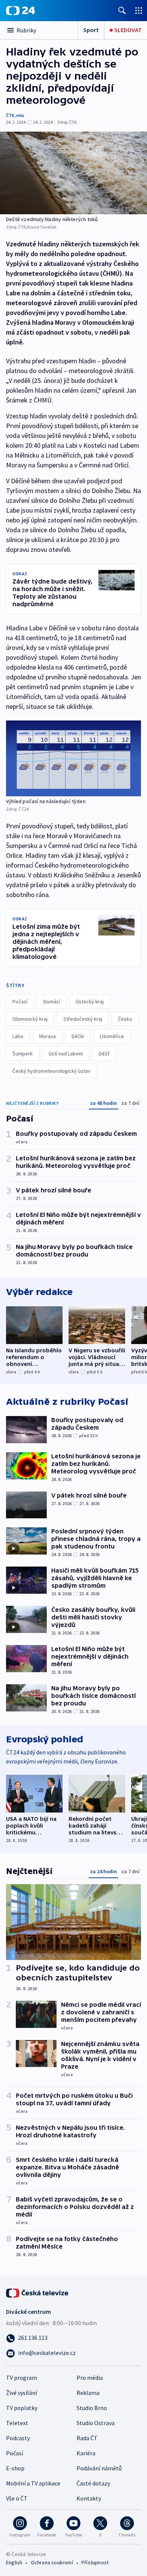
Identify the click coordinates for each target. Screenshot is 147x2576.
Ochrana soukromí (52, 2562)
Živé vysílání (21, 2393)
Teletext (17, 2423)
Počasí (20, 1002)
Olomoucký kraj (30, 1019)
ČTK (10, 115)
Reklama (88, 2393)
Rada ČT (87, 2438)
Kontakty (89, 2498)
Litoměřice (112, 1036)
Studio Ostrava (96, 2423)
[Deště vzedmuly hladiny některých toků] (73, 173)
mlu (20, 115)
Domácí (52, 1002)
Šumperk (23, 1054)
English (14, 2562)
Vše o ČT (17, 2498)
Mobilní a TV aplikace (33, 2483)
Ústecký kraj (90, 1002)
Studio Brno (92, 2408)
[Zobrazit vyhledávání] (122, 10)
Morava (47, 1036)
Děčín (78, 1036)
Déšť (104, 1054)
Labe (18, 1036)
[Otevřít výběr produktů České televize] (139, 10)
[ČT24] (21, 11)
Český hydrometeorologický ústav (51, 1071)
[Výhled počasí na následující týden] (73, 758)
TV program (21, 2378)
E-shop (15, 2468)
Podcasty (18, 2438)
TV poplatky (22, 2408)
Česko (125, 1019)
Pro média (90, 2378)
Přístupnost (95, 2562)
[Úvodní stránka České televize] (38, 2292)
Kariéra (86, 2453)
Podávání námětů (99, 2468)
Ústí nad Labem (66, 1054)
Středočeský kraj (83, 1019)
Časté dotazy (93, 2483)
